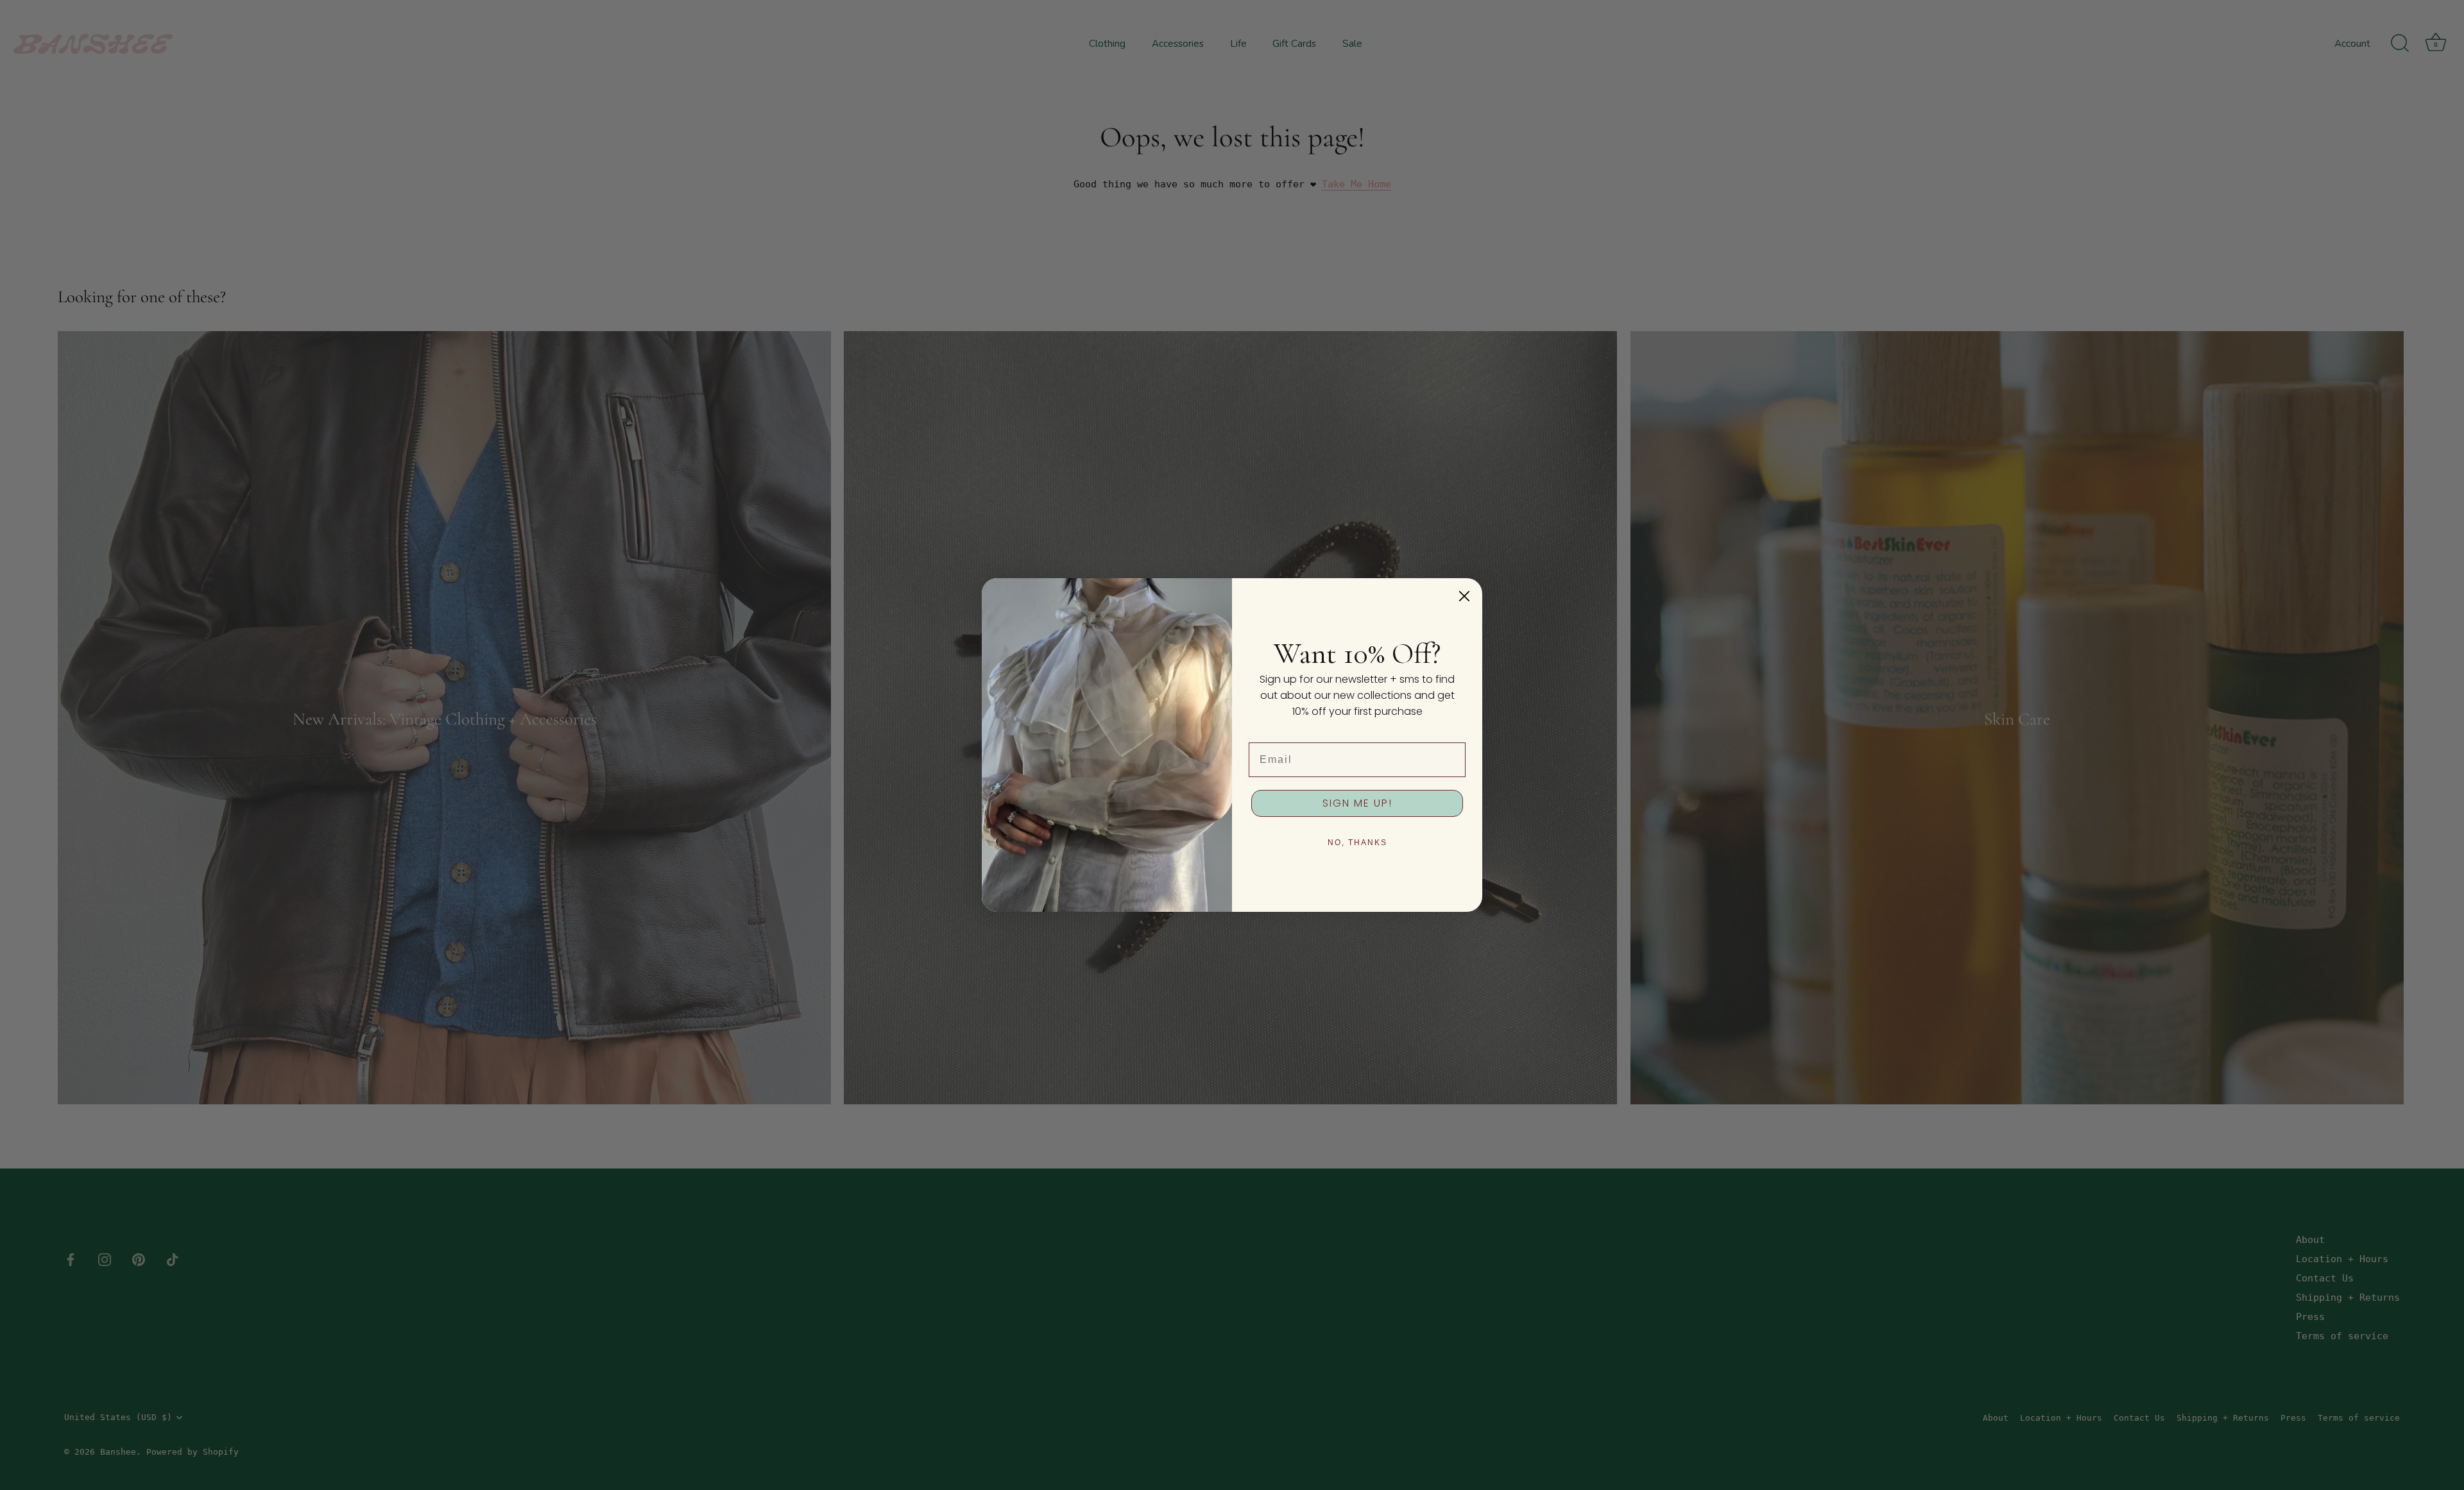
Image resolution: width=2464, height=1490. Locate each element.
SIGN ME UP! (1357, 803)
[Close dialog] (1464, 596)
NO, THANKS (1357, 843)
